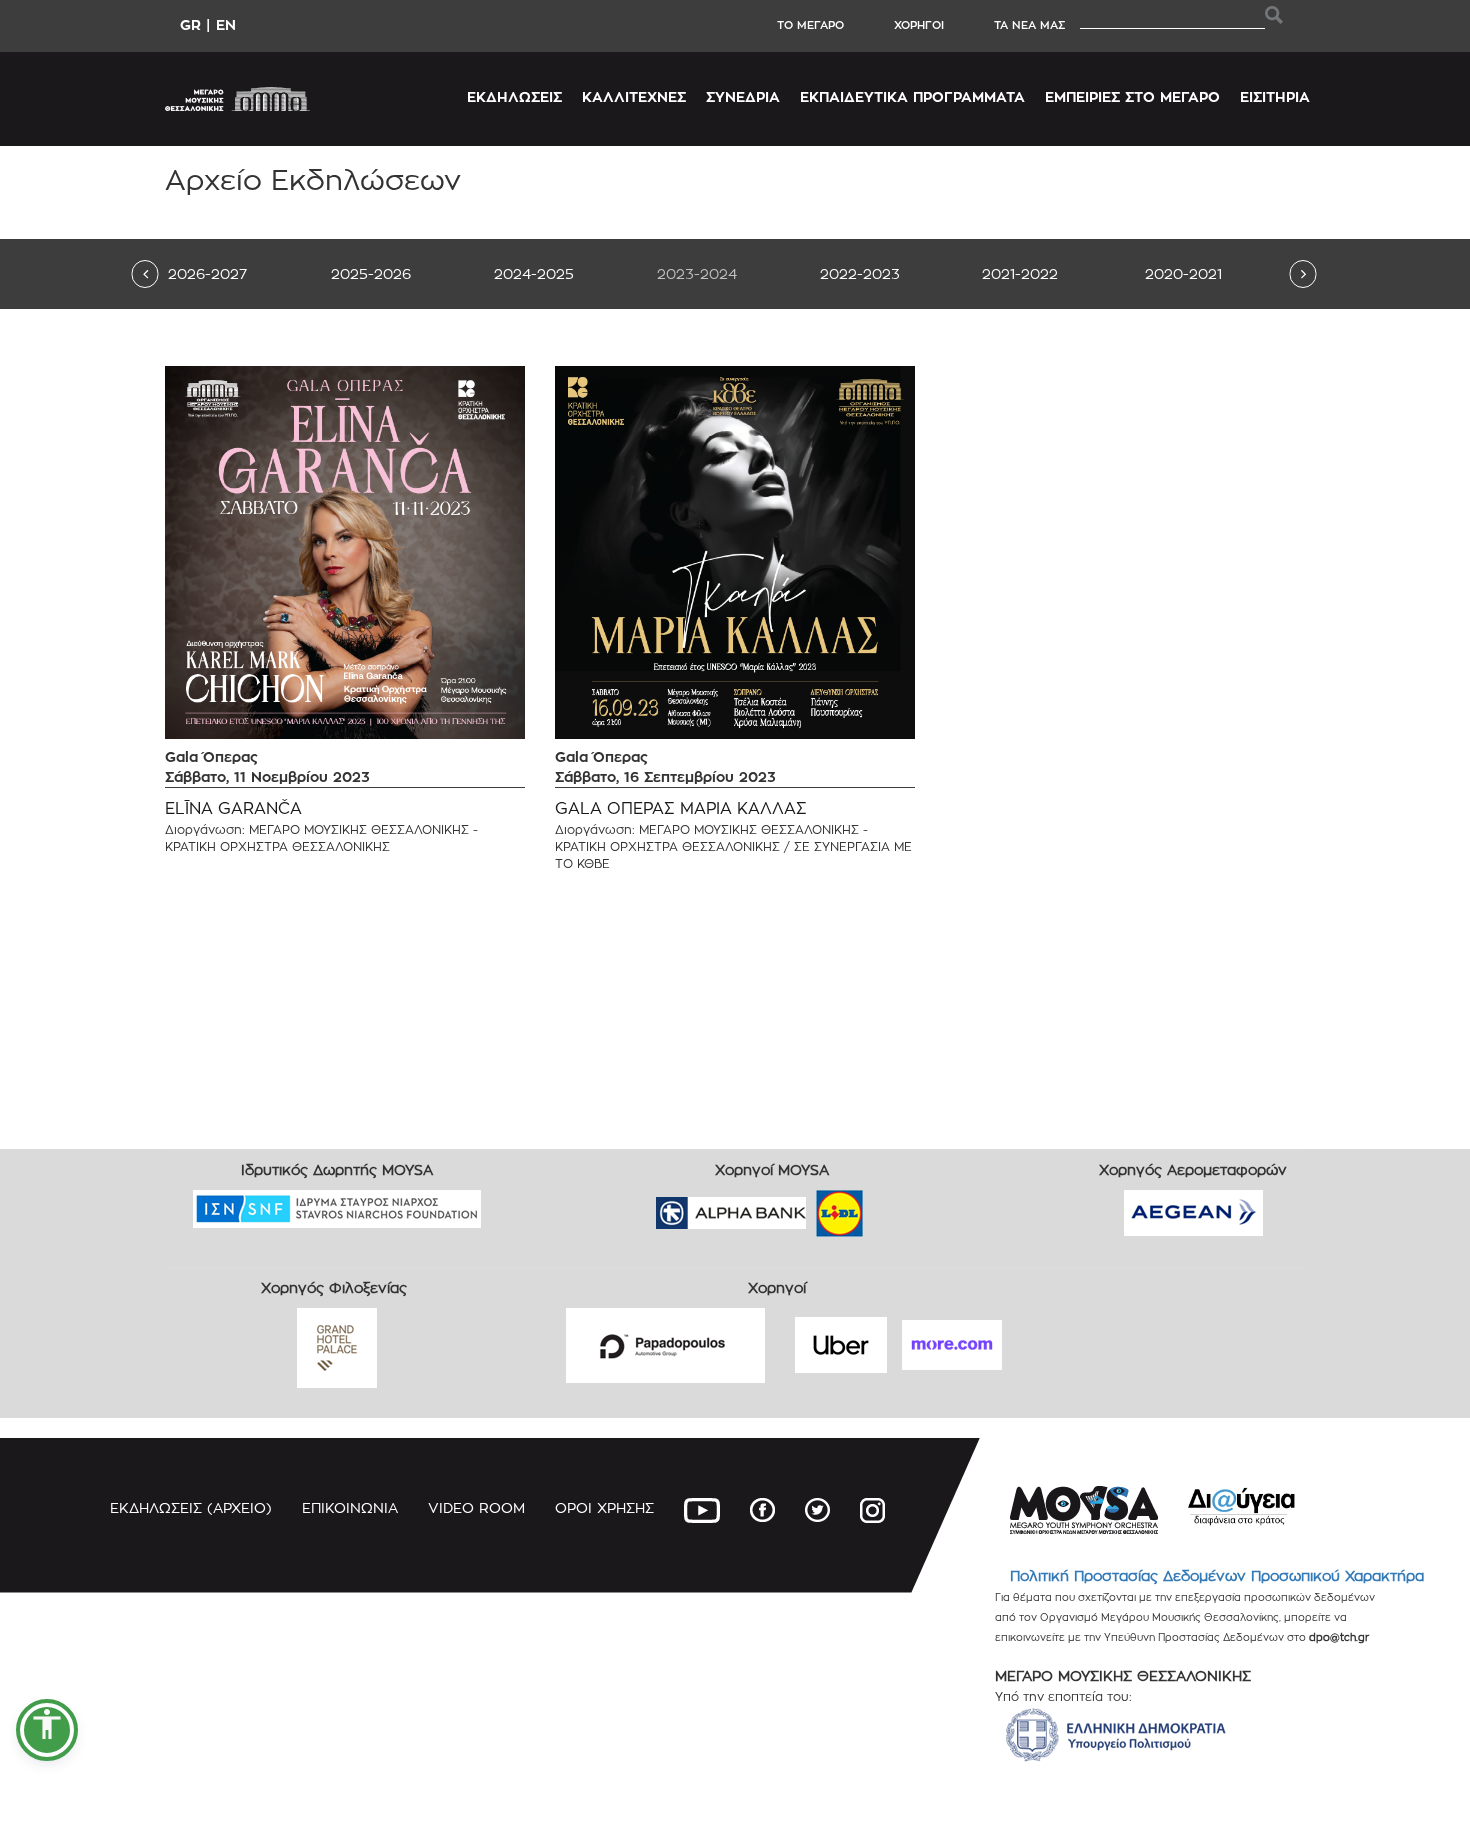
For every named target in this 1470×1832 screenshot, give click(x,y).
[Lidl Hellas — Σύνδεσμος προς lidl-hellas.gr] (811, 1206)
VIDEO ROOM (476, 1507)
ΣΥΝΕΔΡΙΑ (743, 96)
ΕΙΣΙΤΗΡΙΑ (1275, 96)
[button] (47, 1730)
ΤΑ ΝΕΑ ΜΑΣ (1029, 25)
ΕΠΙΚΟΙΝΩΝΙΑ (350, 1507)
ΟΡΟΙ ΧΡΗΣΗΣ (604, 1507)
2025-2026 (371, 273)
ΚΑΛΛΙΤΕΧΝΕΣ (634, 96)
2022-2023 (860, 273)
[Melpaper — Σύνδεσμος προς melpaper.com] (898, 1206)
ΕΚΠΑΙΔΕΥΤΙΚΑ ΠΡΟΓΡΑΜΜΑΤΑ (912, 96)
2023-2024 (697, 273)
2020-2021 (1183, 273)
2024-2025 (534, 273)
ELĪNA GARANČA (233, 808)
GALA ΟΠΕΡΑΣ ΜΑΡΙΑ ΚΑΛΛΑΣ (681, 808)
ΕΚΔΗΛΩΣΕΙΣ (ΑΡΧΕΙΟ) (191, 1507)
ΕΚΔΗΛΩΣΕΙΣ (514, 96)
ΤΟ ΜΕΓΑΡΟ (810, 25)
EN (226, 24)
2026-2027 (207, 273)
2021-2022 (1020, 273)
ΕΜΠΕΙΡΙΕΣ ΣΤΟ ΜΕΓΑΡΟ (1132, 96)
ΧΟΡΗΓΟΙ (919, 25)
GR (190, 24)
